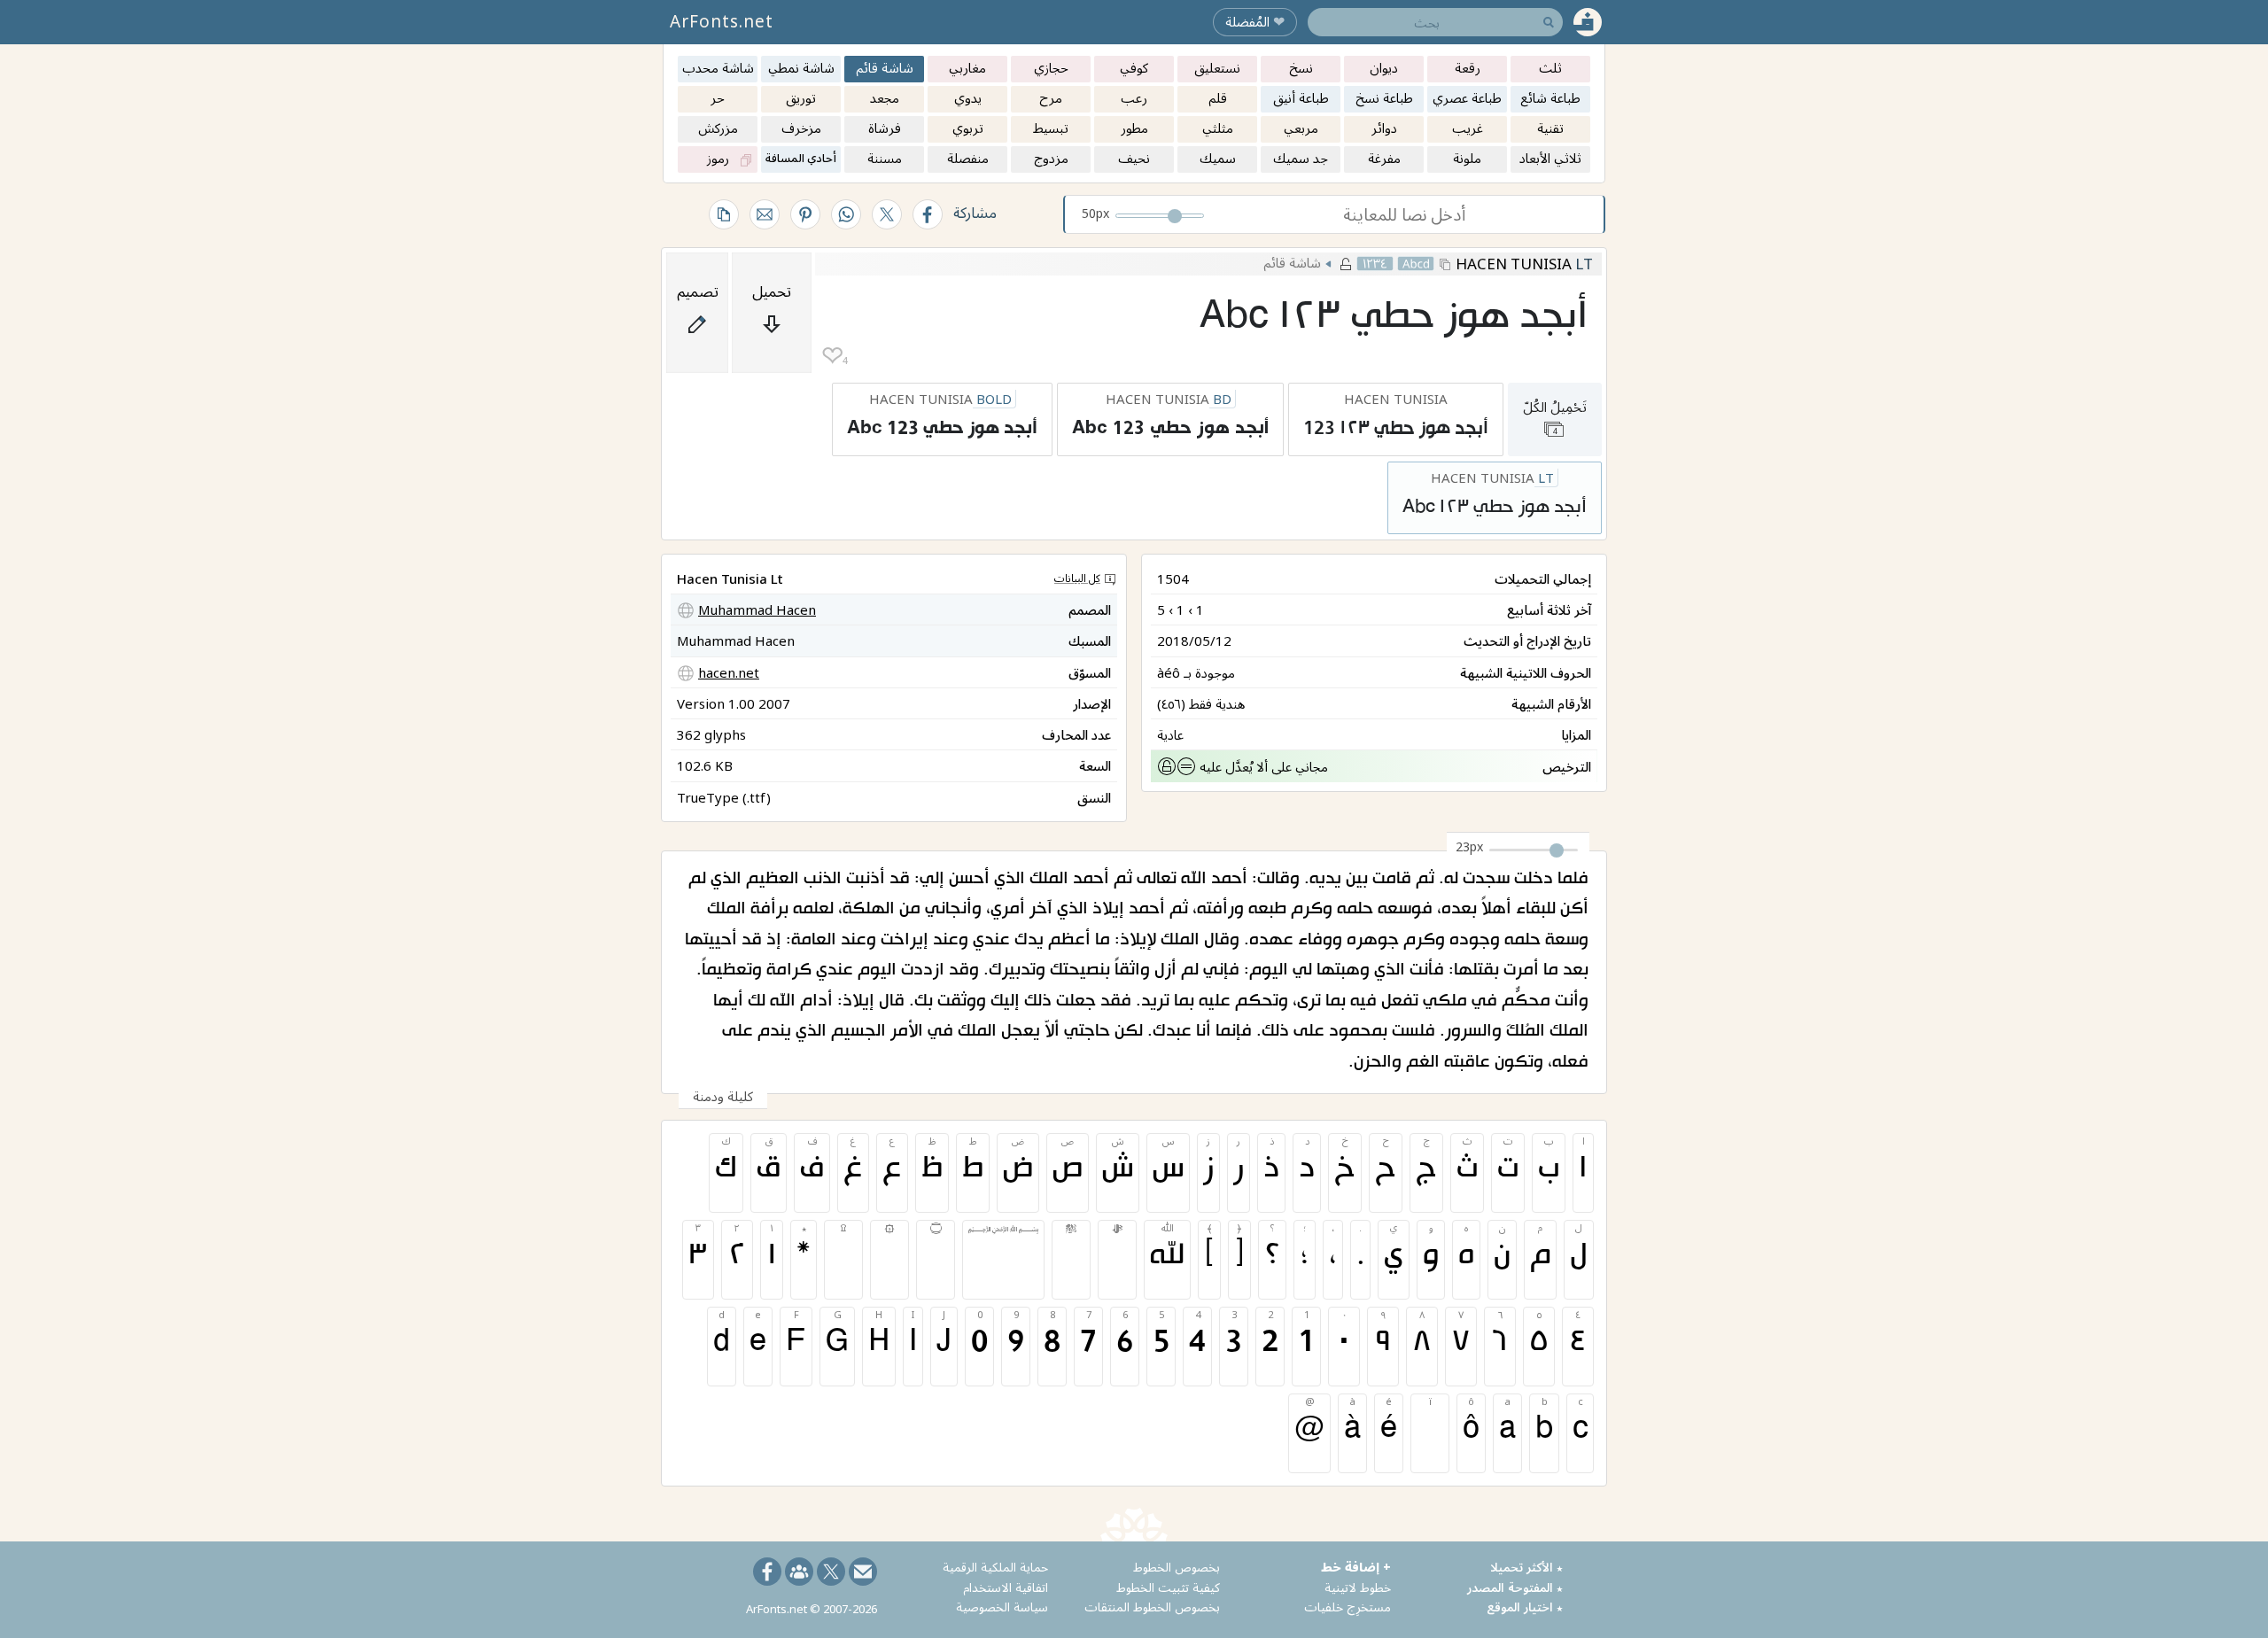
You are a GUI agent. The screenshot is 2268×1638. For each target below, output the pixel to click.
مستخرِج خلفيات (1348, 1607)
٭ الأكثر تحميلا (1526, 1567)
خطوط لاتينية (1358, 1587)
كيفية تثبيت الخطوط (1168, 1587)
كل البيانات (1077, 578)
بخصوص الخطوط (1177, 1567)
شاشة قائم (1292, 262)
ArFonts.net (722, 21)
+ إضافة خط (1356, 1567)
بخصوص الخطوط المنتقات (1152, 1607)
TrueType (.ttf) (724, 797)
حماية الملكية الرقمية (995, 1567)
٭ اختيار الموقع (1525, 1607)
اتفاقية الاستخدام (1006, 1587)
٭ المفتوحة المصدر (1515, 1587)
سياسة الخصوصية (1002, 1607)
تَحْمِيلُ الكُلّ (1555, 417)
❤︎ (832, 356)
